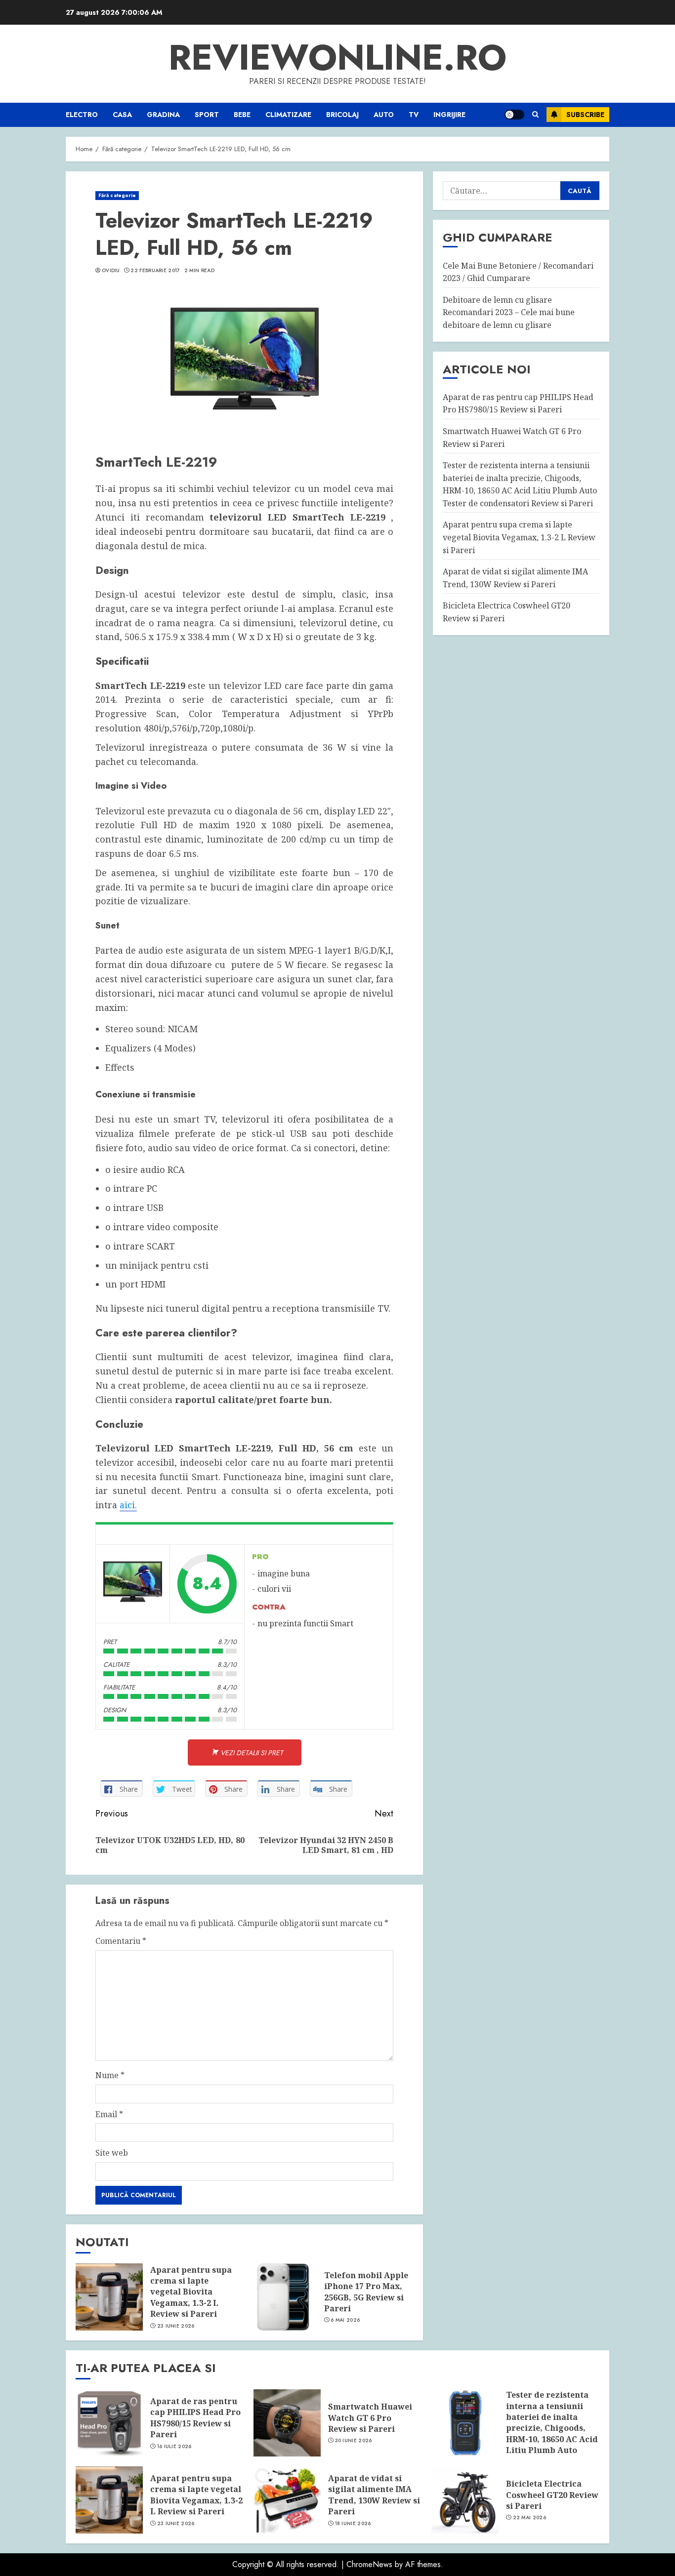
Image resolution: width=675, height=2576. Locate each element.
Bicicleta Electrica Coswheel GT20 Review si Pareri (552, 2495)
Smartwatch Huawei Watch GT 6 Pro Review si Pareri (370, 2418)
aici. (128, 1505)
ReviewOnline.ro (337, 57)
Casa (122, 115)
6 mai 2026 (345, 2320)
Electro (82, 115)
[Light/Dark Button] (514, 115)
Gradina (163, 115)
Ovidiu (111, 271)
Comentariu (121, 1941)
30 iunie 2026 (354, 2441)
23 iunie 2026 (176, 2326)
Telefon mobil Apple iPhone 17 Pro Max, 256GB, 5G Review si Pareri (366, 2292)
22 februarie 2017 (155, 271)
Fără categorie (117, 195)
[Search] (535, 115)
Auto (384, 115)
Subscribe (585, 115)
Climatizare (288, 115)
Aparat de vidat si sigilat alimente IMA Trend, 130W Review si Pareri (374, 2495)
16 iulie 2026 (174, 2447)
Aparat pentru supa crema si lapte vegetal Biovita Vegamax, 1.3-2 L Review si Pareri (191, 2292)
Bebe (242, 115)
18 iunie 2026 (353, 2524)
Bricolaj (342, 115)
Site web (112, 2153)
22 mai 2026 (529, 2518)
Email (109, 2114)
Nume (110, 2075)
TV (414, 115)
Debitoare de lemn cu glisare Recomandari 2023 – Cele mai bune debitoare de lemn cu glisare (509, 312)
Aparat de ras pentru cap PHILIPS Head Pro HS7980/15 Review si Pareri (518, 403)
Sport (207, 115)
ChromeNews (369, 2564)
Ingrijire (449, 115)
